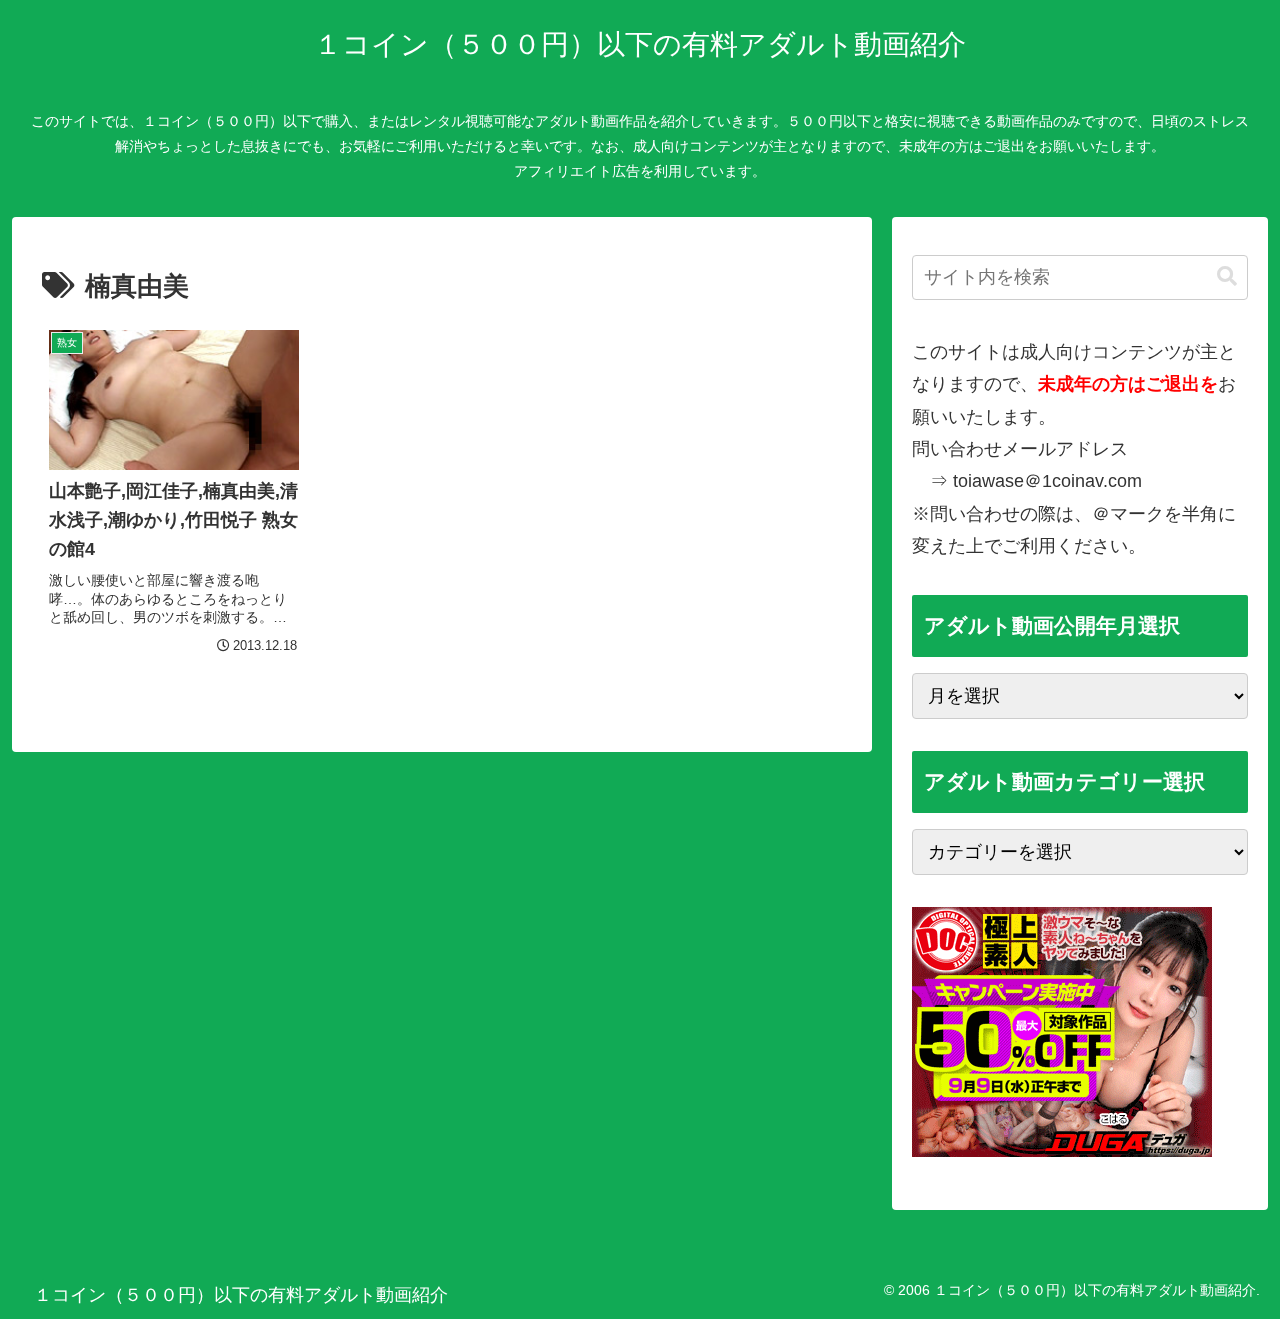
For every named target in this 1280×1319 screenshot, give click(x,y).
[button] (1227, 276)
